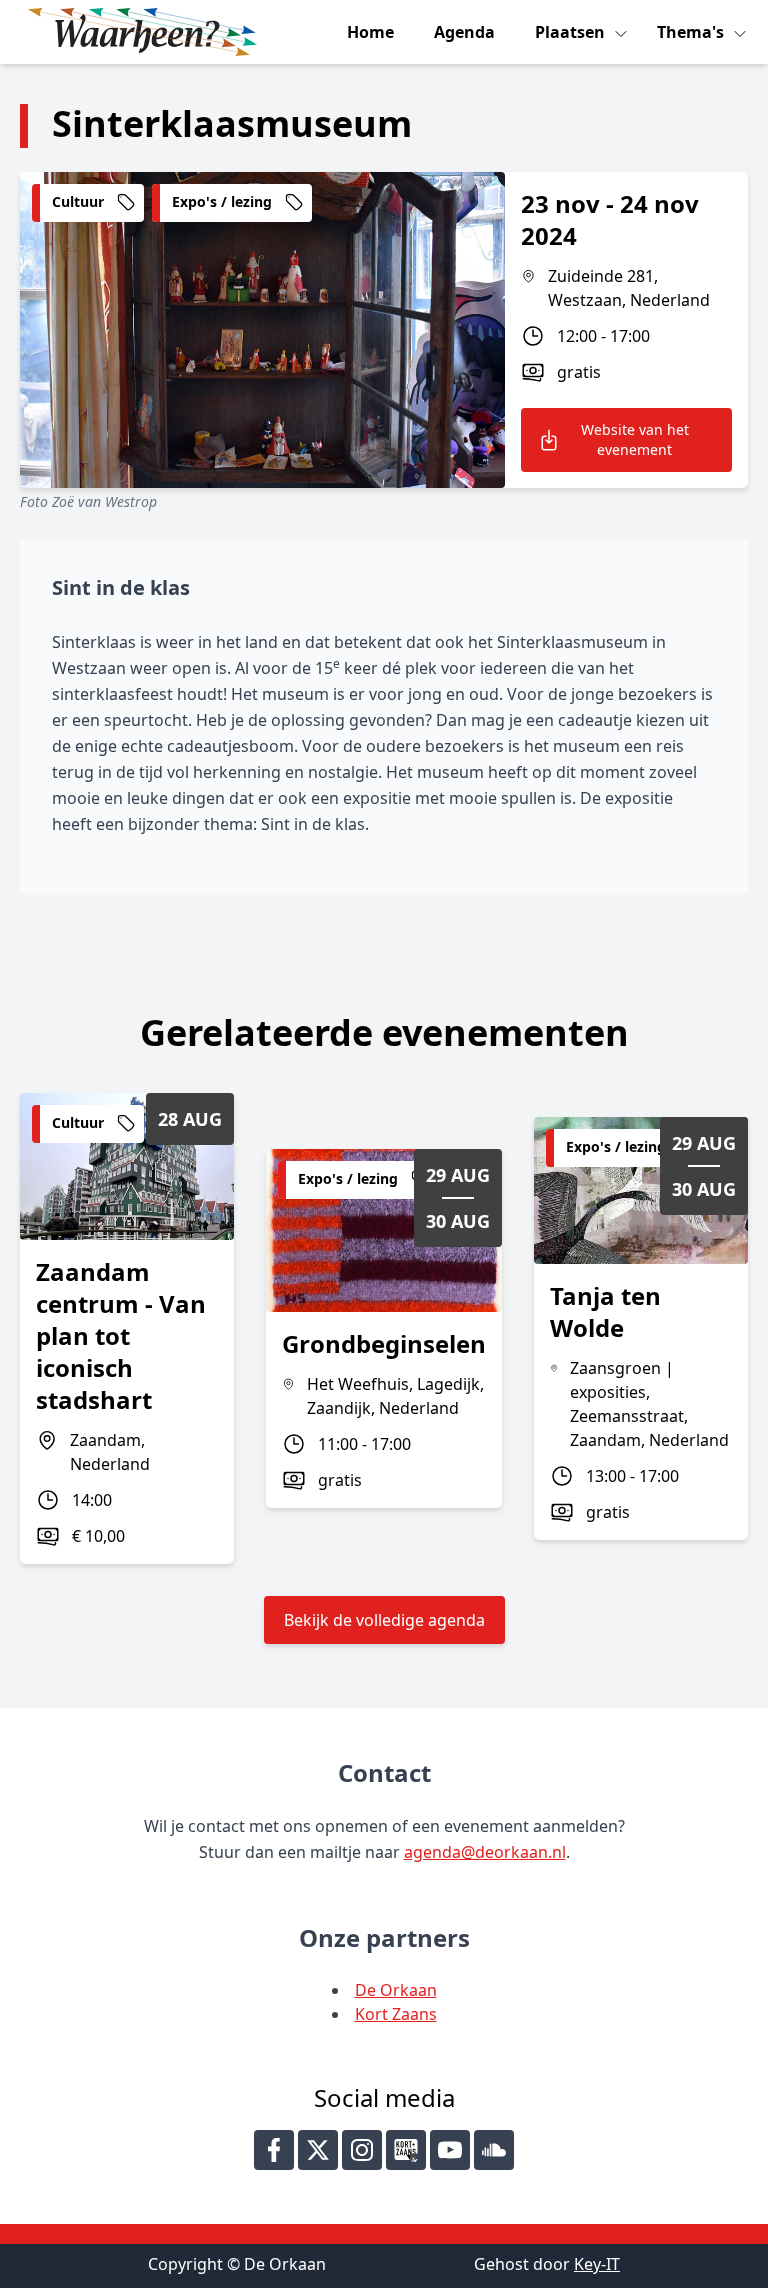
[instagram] (362, 2150)
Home (370, 32)
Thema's (692, 32)
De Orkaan (396, 1990)
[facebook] (274, 2150)
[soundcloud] (494, 2150)
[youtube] (450, 2150)
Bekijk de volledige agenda (384, 1620)
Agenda (464, 32)
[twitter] (318, 2150)
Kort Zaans (396, 2014)
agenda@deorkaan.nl (485, 1852)
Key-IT (597, 2264)
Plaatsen (572, 32)
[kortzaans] (406, 2150)
